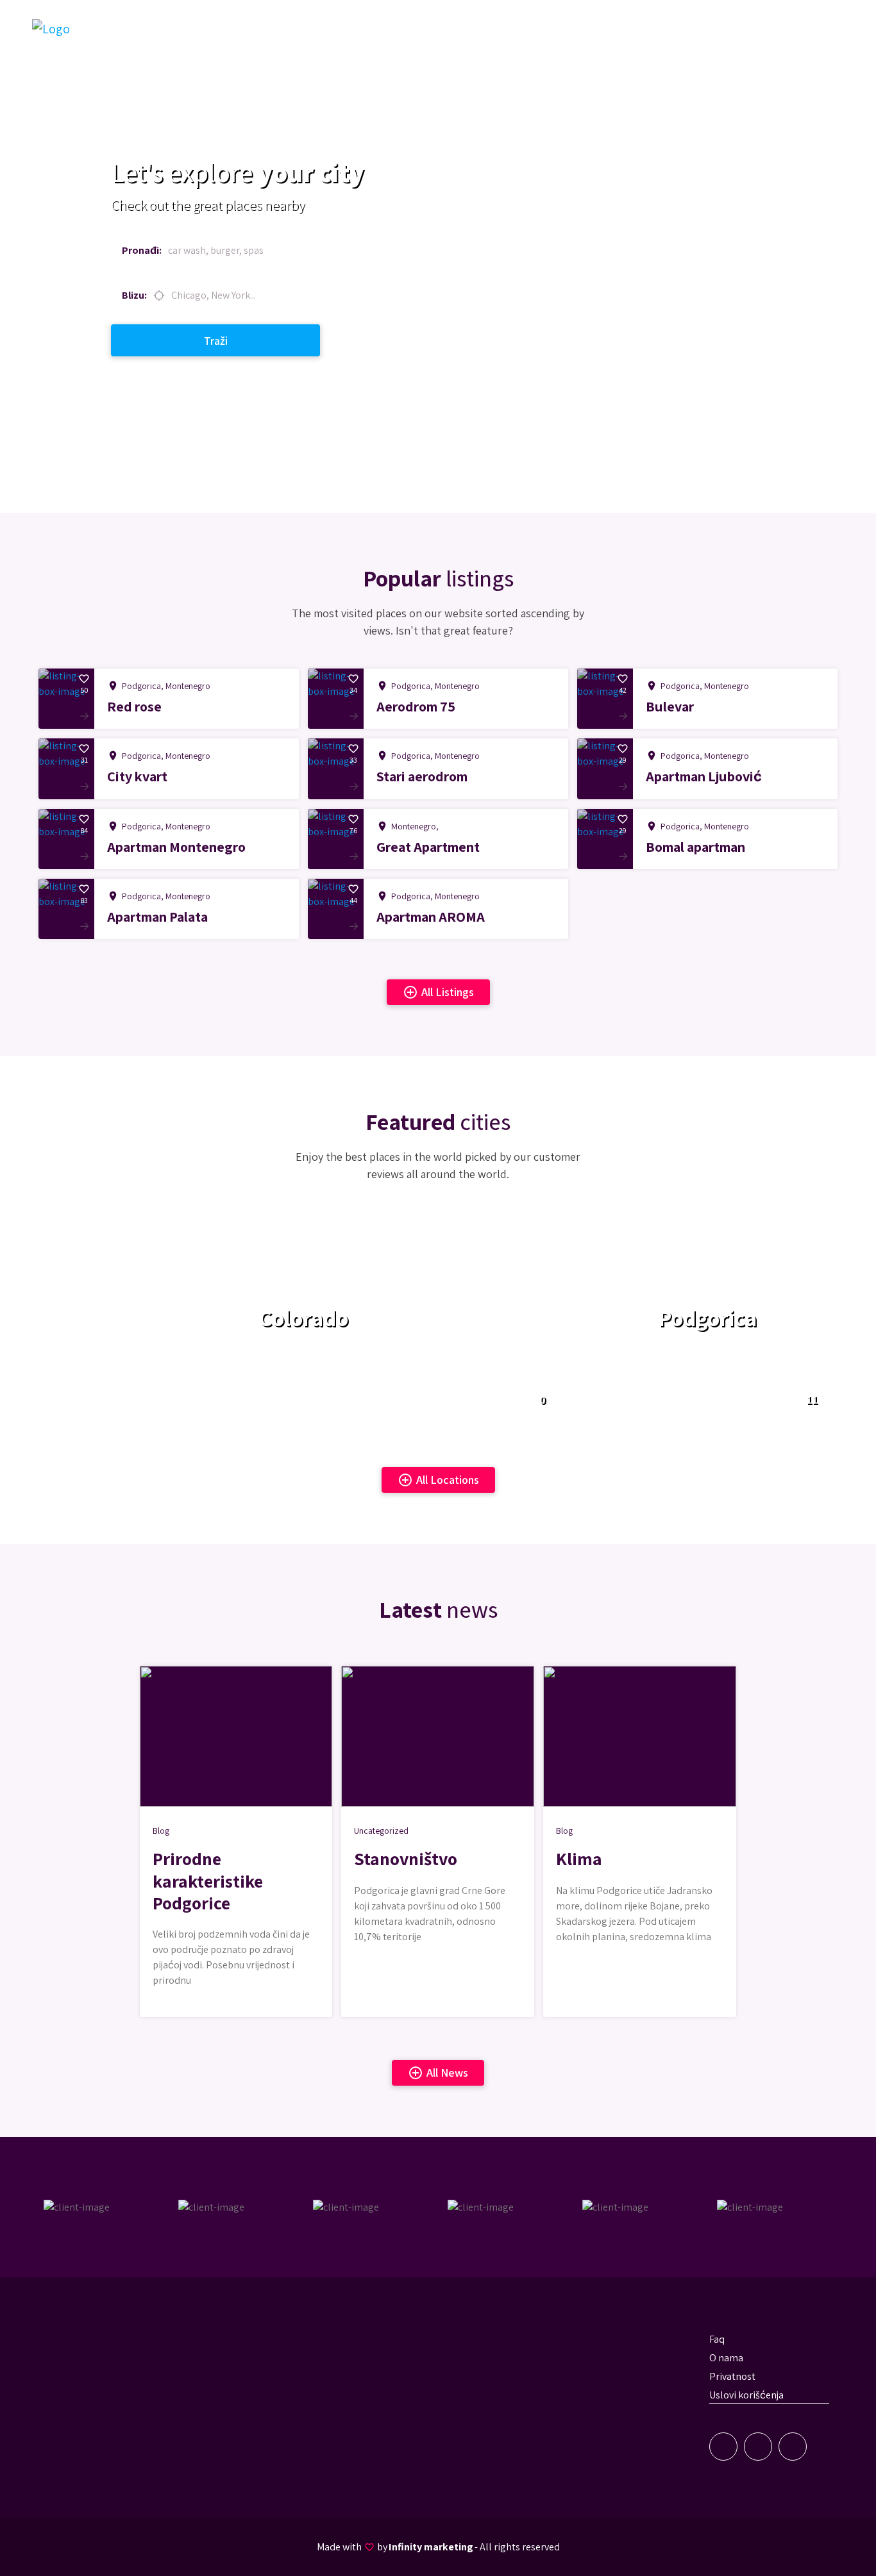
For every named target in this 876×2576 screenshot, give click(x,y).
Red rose (134, 706)
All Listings (438, 992)
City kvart (137, 776)
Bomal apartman (695, 847)
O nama (726, 2358)
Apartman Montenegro (176, 847)
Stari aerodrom (422, 776)
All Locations (438, 1480)
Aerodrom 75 (416, 706)
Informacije (621, 28)
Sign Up (807, 28)
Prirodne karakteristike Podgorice (208, 1880)
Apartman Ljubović (704, 776)
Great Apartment (428, 847)
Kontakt (748, 28)
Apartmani (553, 28)
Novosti (694, 28)
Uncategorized (381, 1831)
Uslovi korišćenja (746, 2395)
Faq (717, 2339)
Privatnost (732, 2376)
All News (438, 2073)
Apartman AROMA (431, 917)
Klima (579, 1858)
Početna (492, 28)
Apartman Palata (157, 917)
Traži (216, 341)
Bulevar (670, 706)
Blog (161, 1831)
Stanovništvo (406, 1858)
